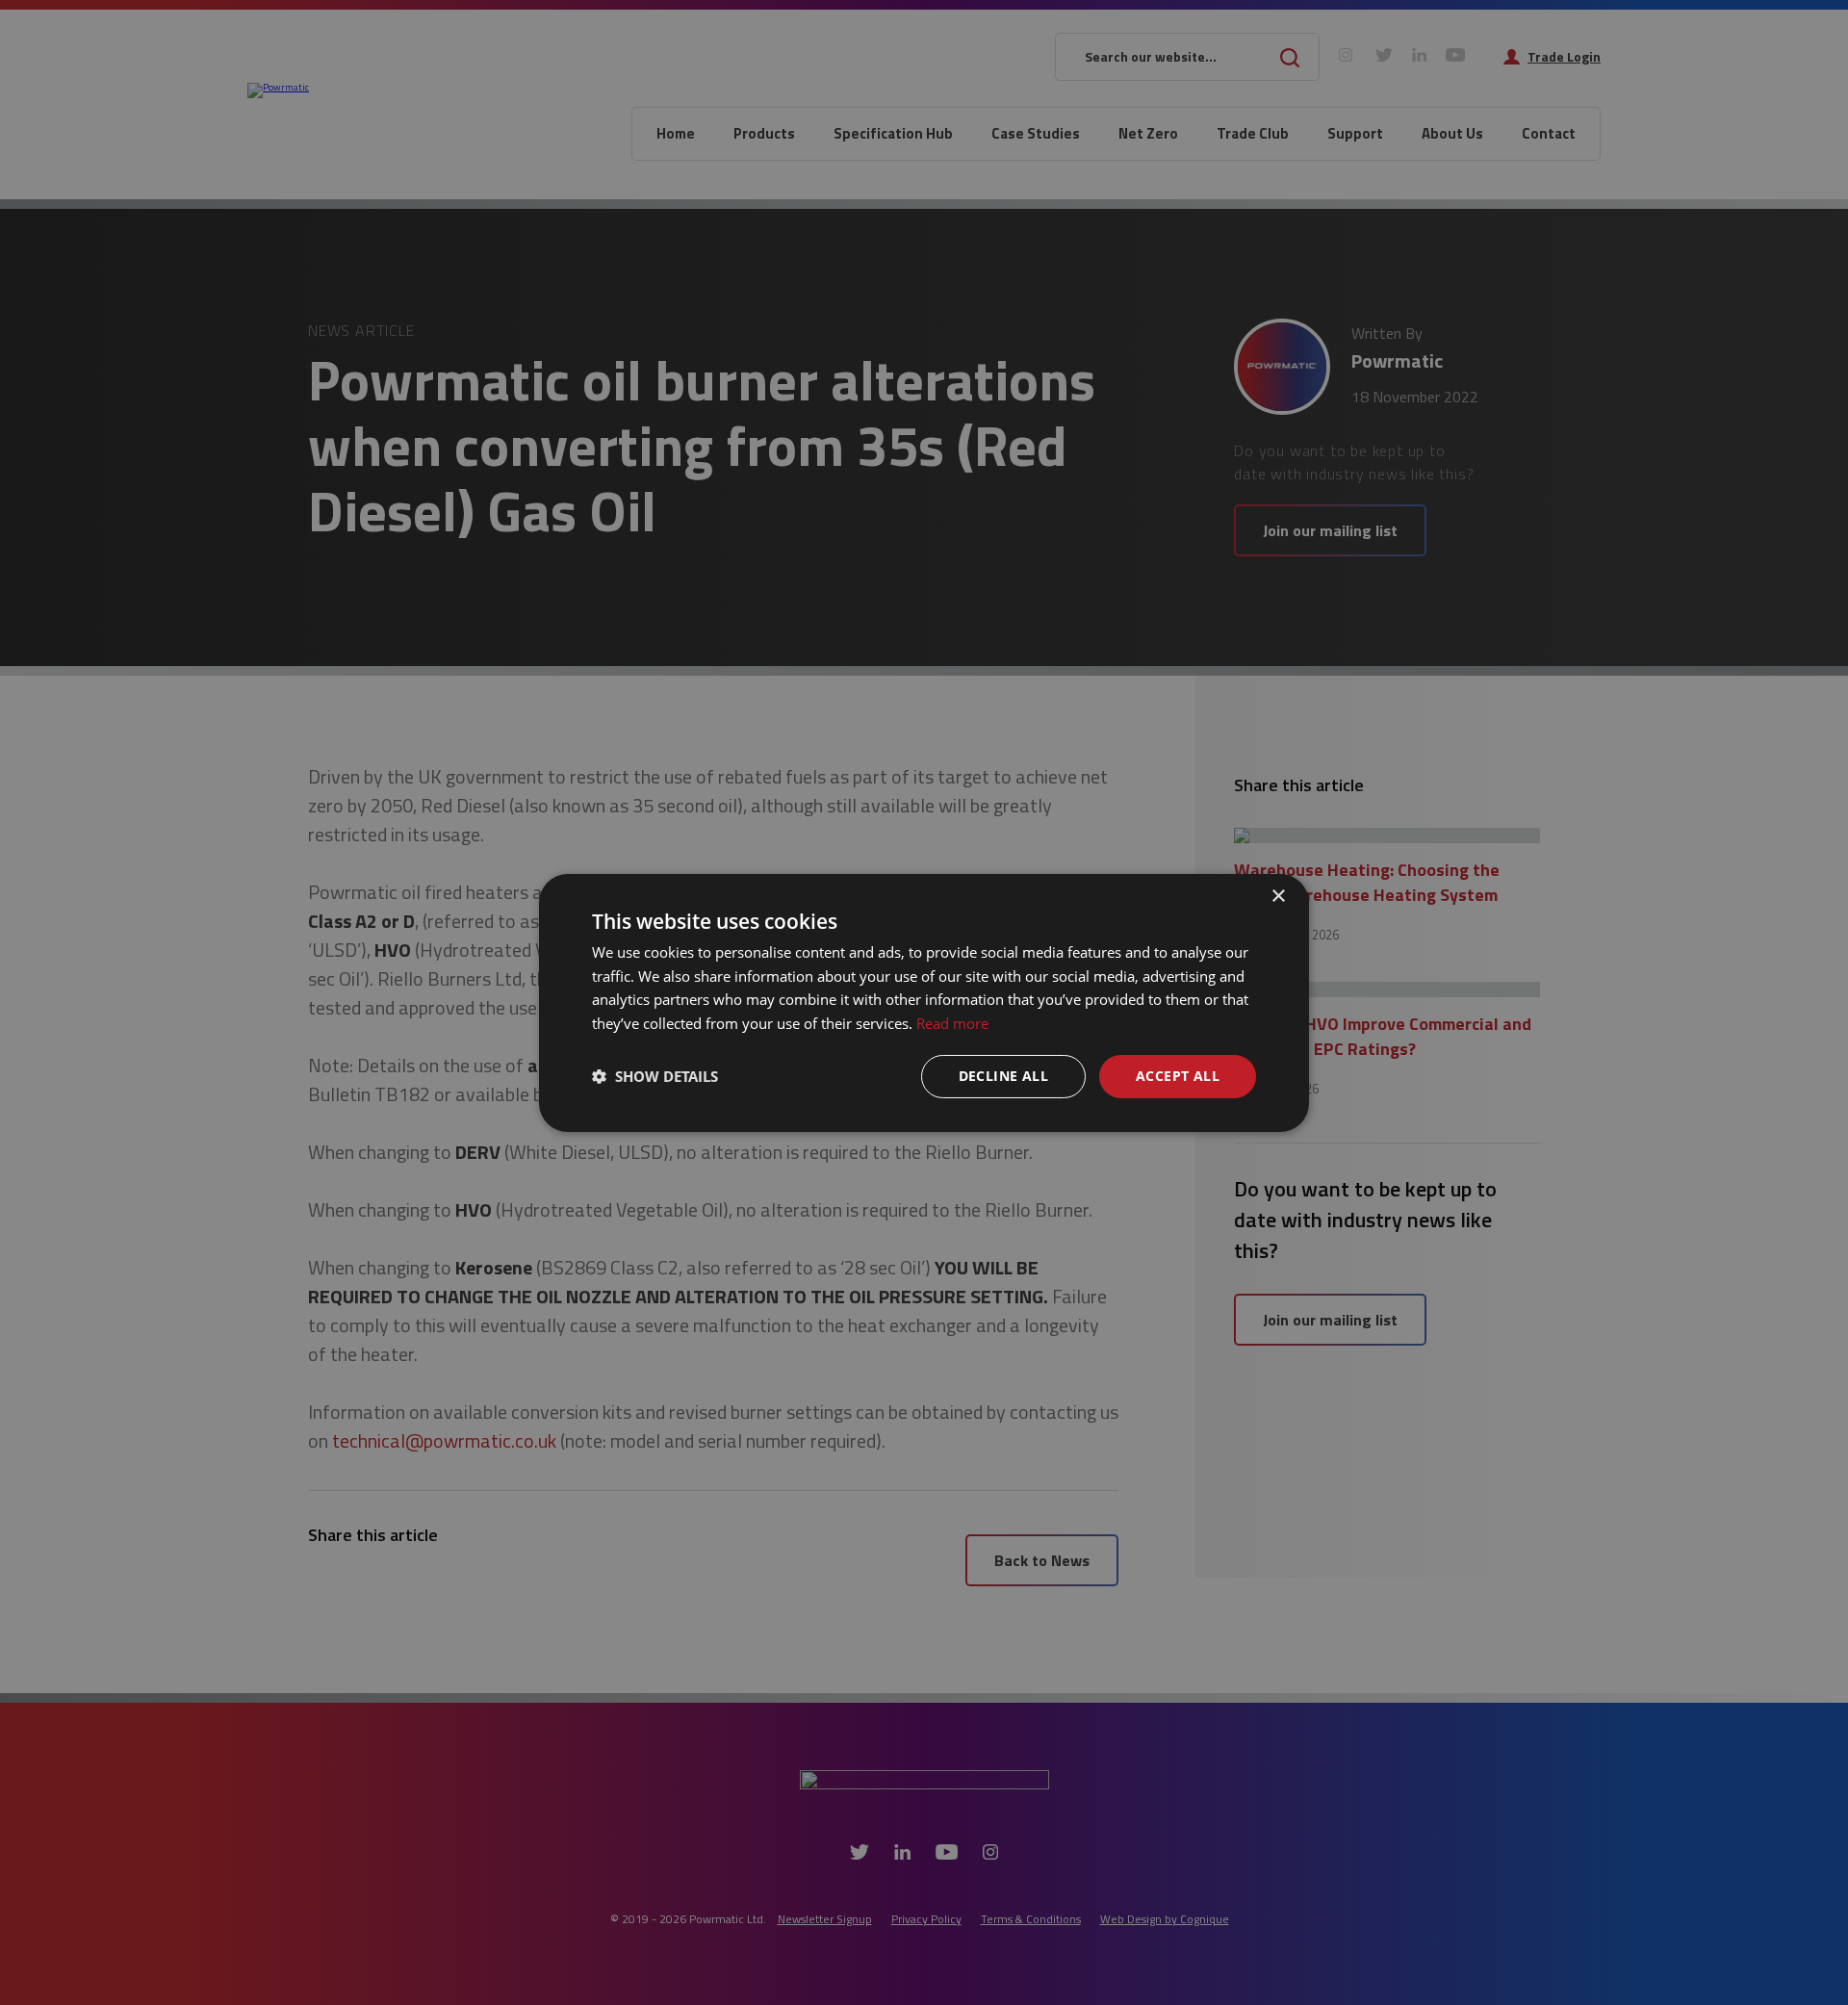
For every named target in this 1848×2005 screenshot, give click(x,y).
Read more (952, 1023)
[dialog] (924, 1002)
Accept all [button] (1178, 1076)
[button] (655, 1076)
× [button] (1278, 896)
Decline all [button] (1003, 1076)
